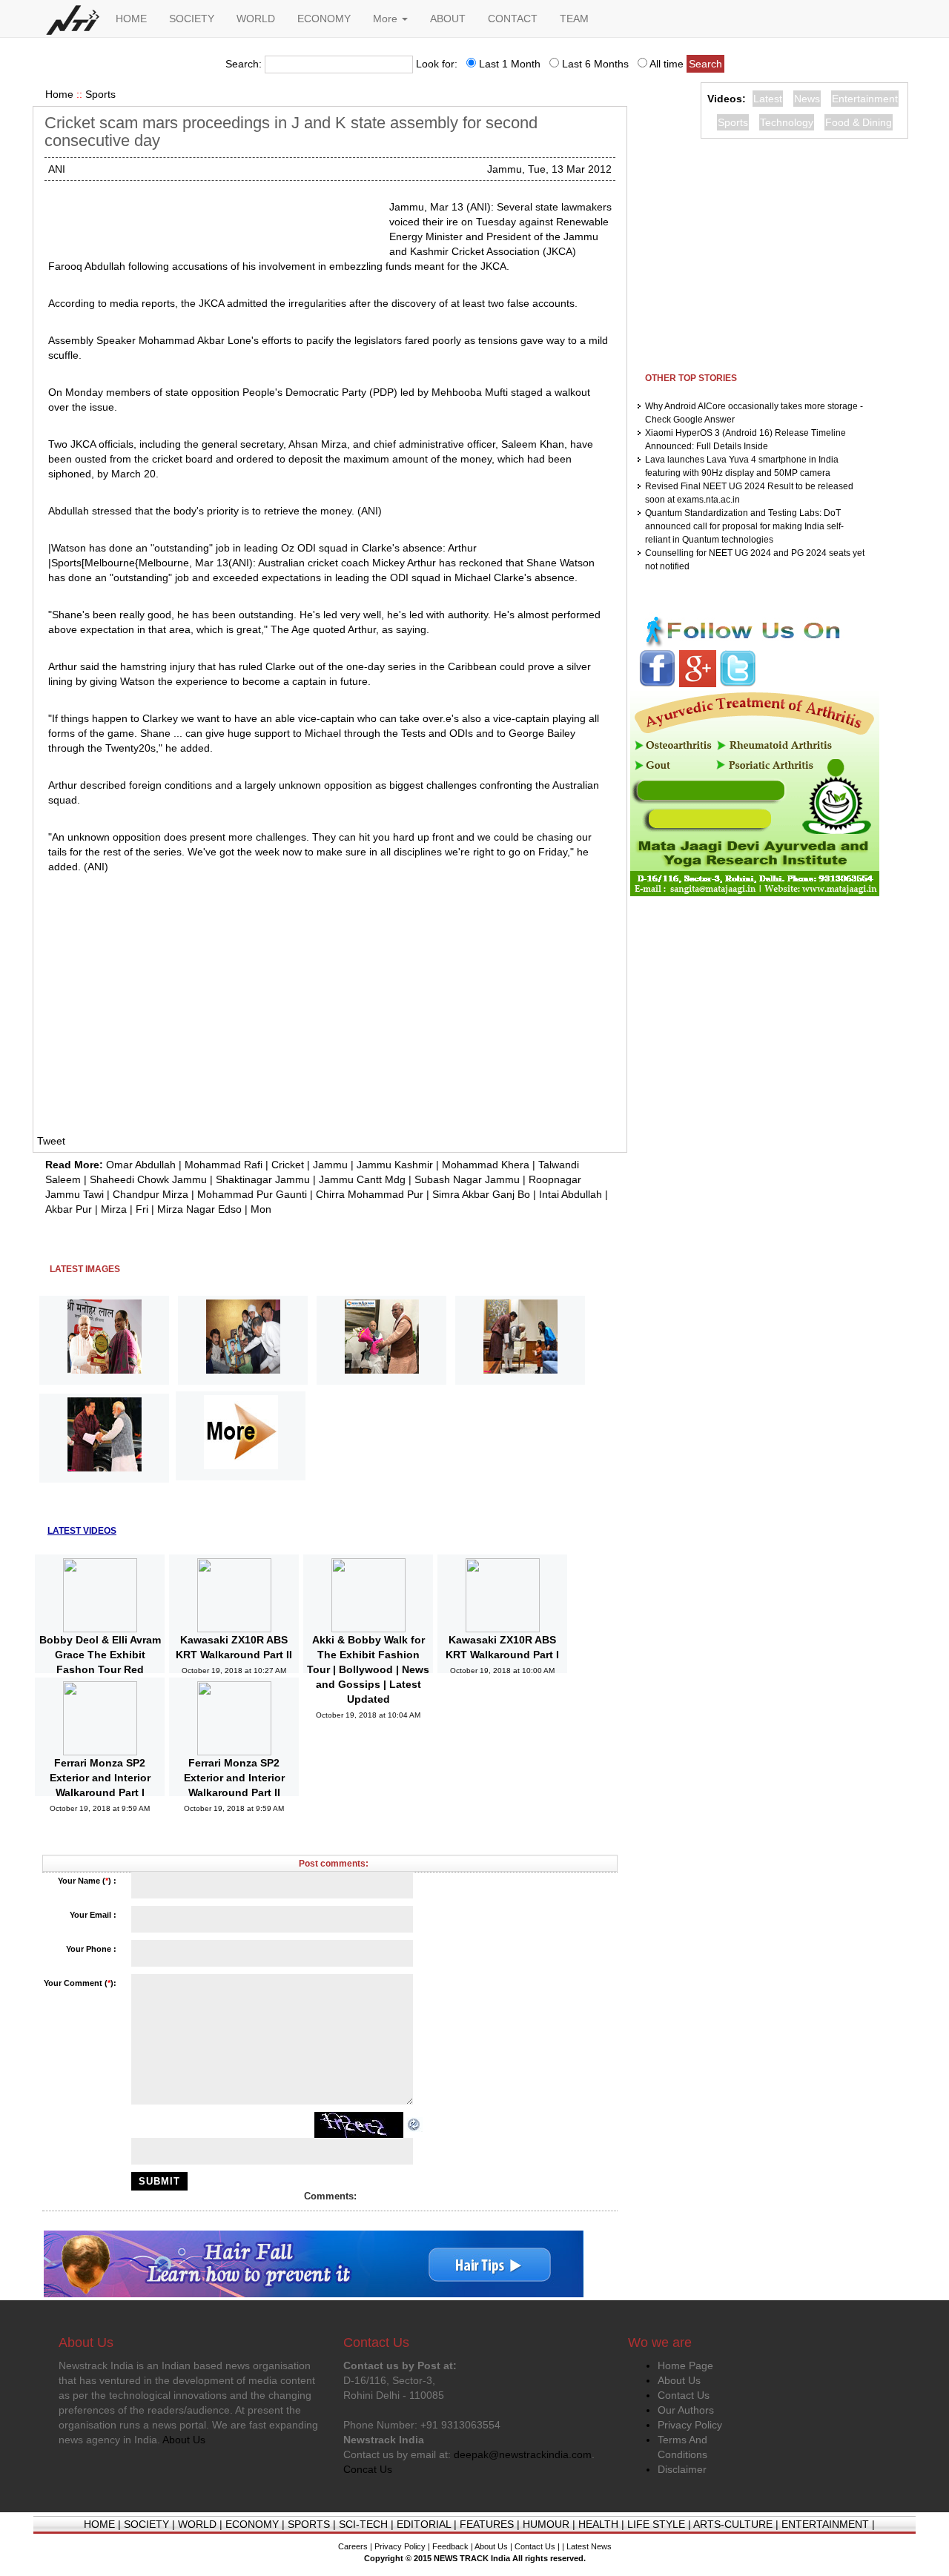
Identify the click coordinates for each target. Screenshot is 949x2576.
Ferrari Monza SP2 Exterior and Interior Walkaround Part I (100, 1778)
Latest (768, 99)
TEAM (574, 19)
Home (59, 94)
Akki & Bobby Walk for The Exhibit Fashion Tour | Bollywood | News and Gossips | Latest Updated (368, 1669)
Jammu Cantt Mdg (362, 1179)
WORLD (256, 19)
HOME (131, 19)
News (807, 99)
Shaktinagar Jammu (263, 1179)
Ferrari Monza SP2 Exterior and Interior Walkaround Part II (234, 1778)
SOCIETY (192, 19)
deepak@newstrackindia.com (523, 2454)
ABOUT (448, 19)
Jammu (330, 1165)
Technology (787, 122)
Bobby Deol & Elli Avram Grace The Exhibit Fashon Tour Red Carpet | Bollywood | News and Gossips (100, 1669)
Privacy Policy (690, 2425)
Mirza (114, 1209)
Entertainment (865, 99)
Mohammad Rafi (224, 1165)
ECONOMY (324, 19)
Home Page (685, 2365)
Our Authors (686, 2410)
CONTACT (513, 19)
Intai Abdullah (571, 1194)
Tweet (51, 1141)
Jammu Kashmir (395, 1165)
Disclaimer (682, 2469)
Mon (261, 1209)
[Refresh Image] (414, 2124)
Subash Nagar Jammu (467, 1179)
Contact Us (684, 2395)
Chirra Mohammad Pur (370, 1194)
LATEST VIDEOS (82, 1531)
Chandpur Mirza (151, 1194)
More (387, 19)
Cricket (288, 1165)
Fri (142, 1209)
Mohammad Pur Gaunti (252, 1194)
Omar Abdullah (141, 1165)
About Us (679, 2380)
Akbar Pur (69, 1209)
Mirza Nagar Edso (199, 1209)
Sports (100, 94)
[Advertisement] (213, 218)
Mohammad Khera (486, 1165)
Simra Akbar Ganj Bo (481, 1194)
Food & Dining (859, 122)
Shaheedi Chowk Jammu (148, 1179)
